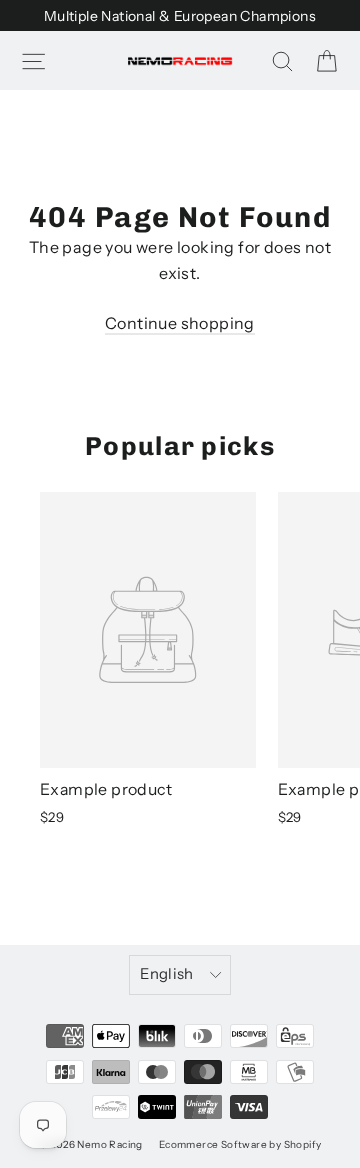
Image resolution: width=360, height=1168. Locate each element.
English (167, 974)
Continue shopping (180, 323)
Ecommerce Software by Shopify (240, 1144)
